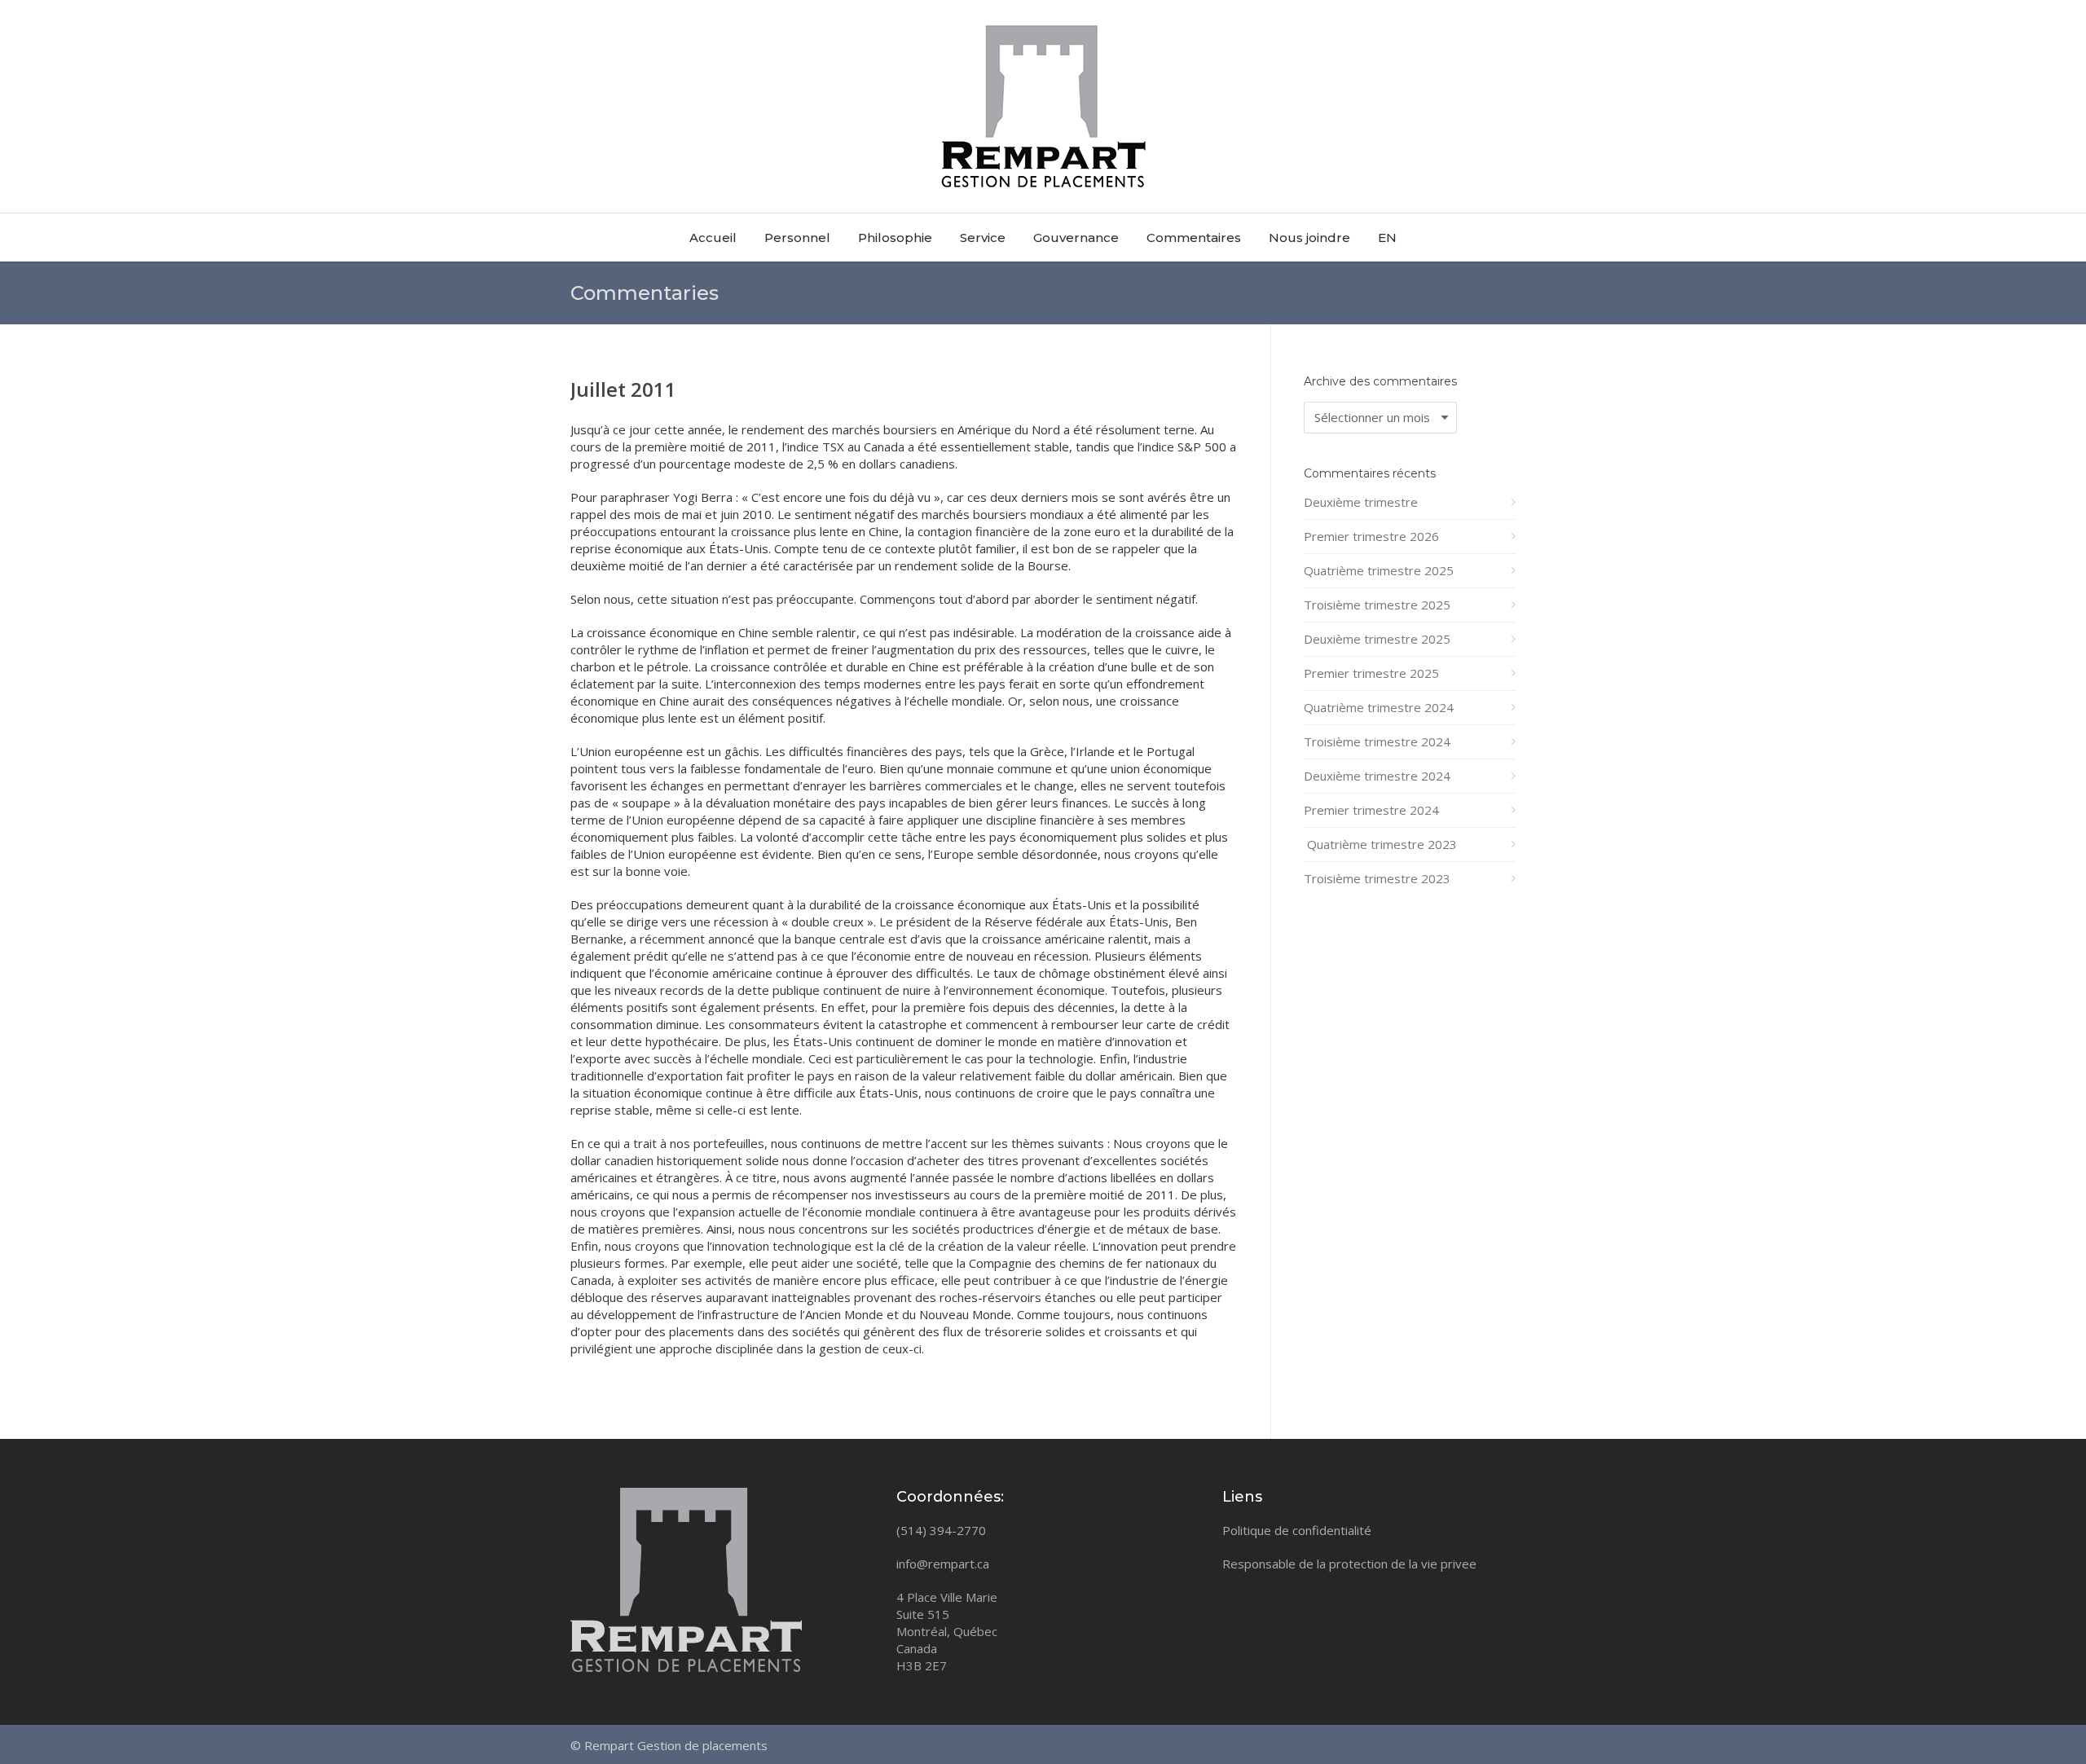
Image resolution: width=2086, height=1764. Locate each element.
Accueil (713, 238)
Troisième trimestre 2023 (1377, 878)
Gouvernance (1076, 238)
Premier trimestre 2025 (1371, 673)
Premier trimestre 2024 (1371, 810)
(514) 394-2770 (941, 1530)
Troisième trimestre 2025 (1377, 605)
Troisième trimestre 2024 (1377, 741)
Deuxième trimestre (1361, 502)
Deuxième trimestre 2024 (1377, 776)
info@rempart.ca (943, 1564)
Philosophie (895, 238)
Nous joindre (1309, 238)
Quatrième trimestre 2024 (1379, 707)
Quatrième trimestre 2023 (1380, 844)
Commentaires (1194, 238)
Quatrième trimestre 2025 (1379, 570)
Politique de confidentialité (1297, 1530)
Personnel (797, 238)
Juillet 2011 (623, 389)
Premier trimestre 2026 (1371, 536)
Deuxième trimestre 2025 (1377, 639)
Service (983, 238)
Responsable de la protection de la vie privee (1349, 1564)
